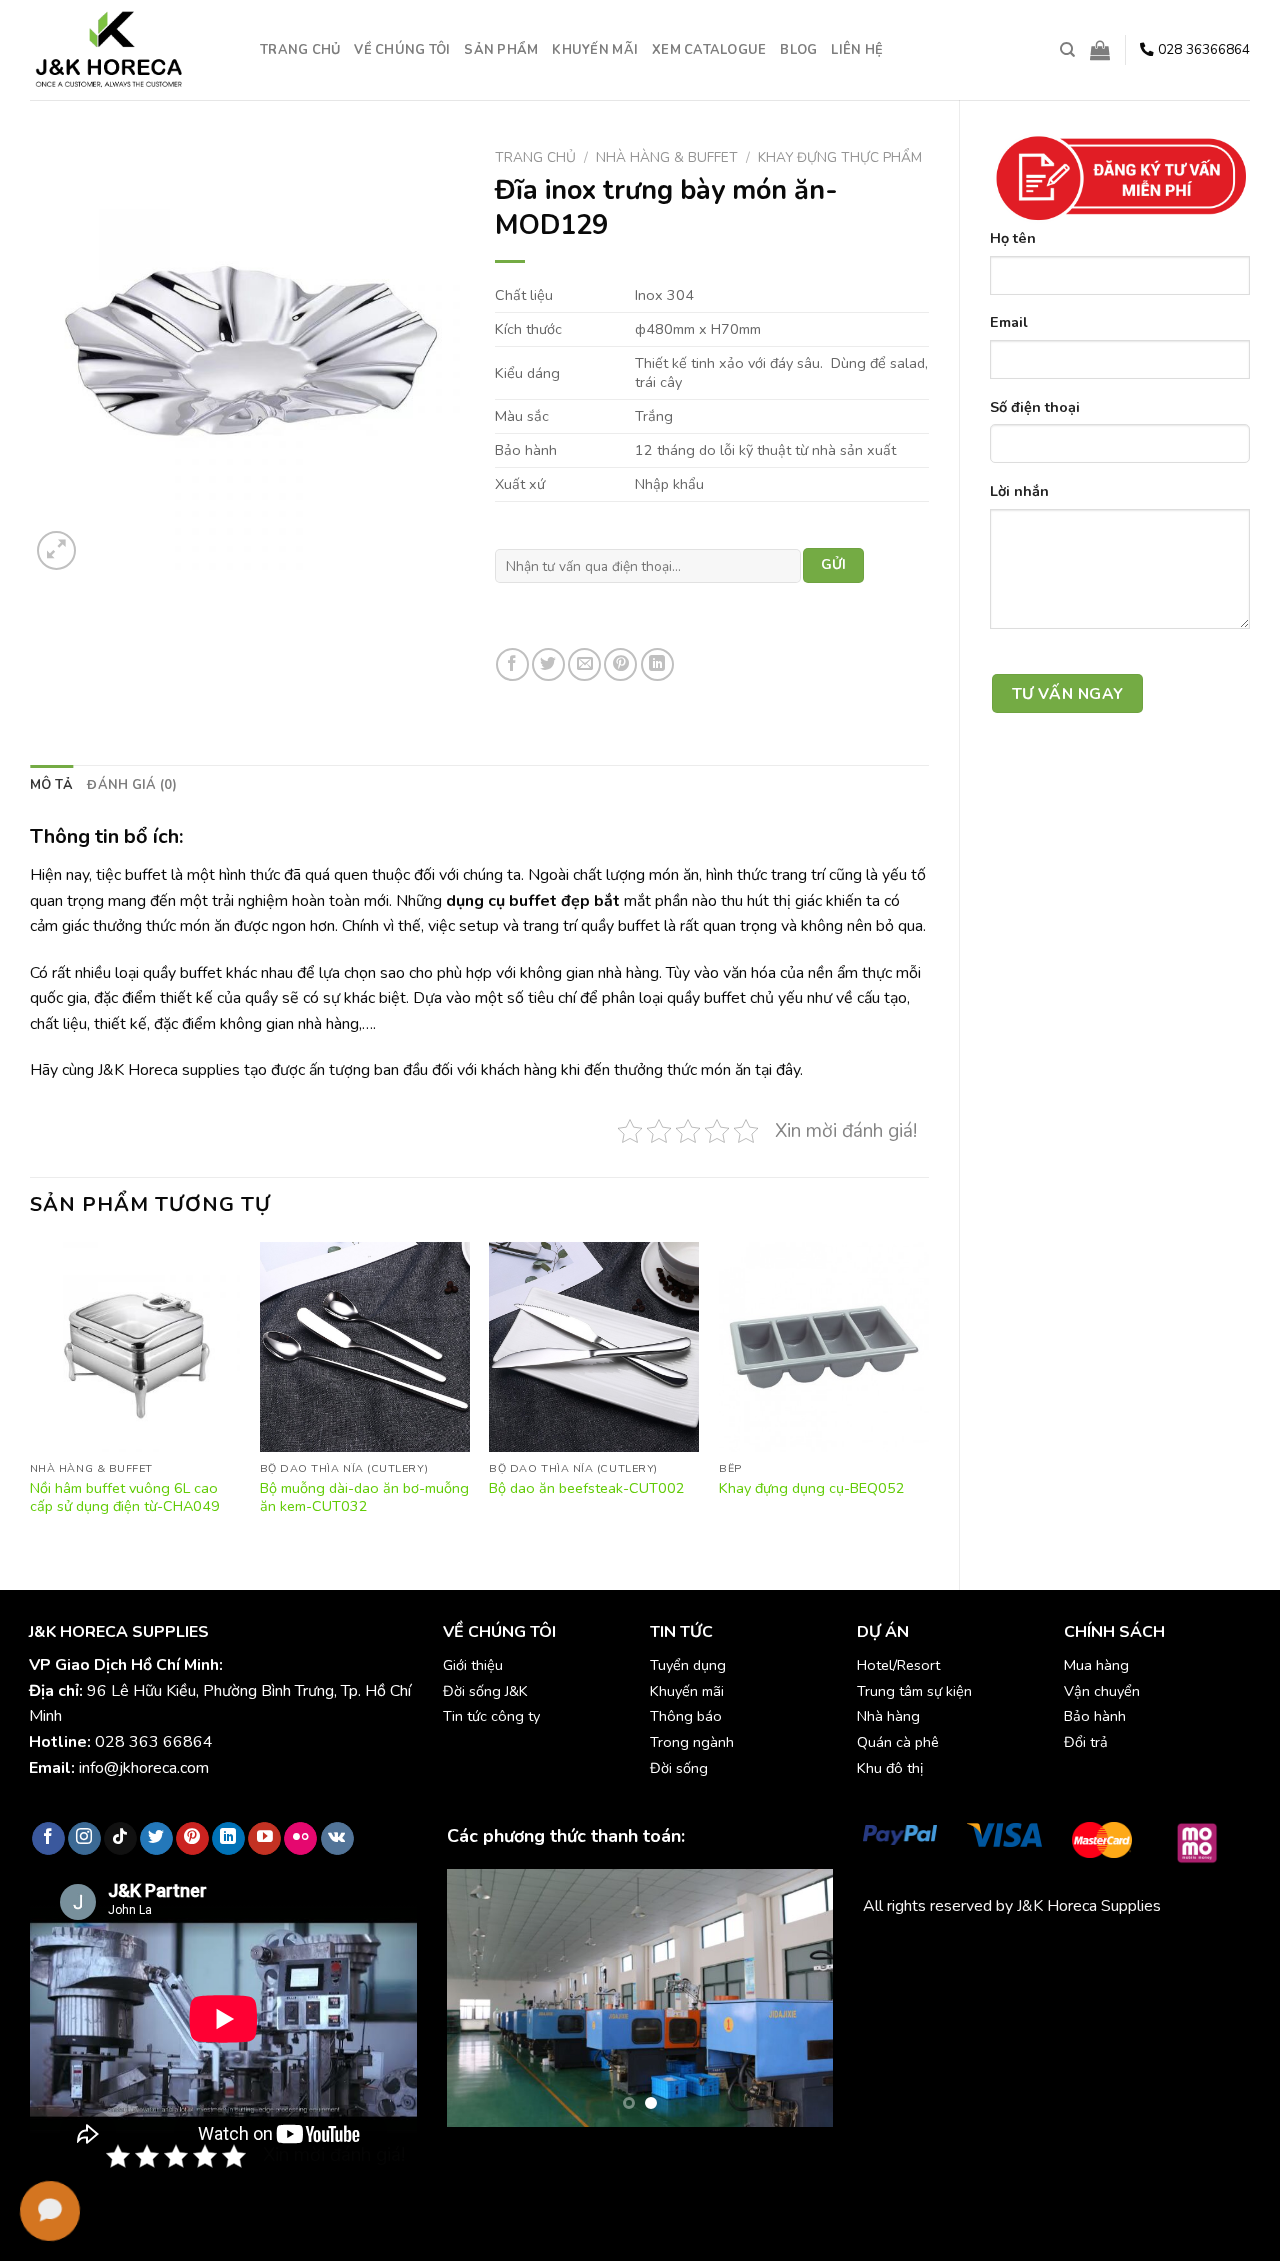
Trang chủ (300, 50)
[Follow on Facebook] (48, 1839)
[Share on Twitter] (548, 664)
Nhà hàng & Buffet (667, 157)
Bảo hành (1095, 1716)
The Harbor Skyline (929, 1978)
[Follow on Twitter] (156, 1839)
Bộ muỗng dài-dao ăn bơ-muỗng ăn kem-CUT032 (364, 1497)
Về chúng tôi (402, 50)
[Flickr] (300, 1839)
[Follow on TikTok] (120, 1839)
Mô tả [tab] (51, 785)
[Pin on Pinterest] (620, 664)
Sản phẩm (501, 50)
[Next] (928, 1399)
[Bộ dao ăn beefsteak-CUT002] (594, 1347)
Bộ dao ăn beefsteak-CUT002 (587, 1488)
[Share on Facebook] (512, 664)
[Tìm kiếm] (1067, 50)
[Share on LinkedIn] (657, 664)
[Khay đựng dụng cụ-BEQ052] (824, 1347)
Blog (798, 50)
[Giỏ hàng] (1100, 50)
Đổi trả (1086, 1742)
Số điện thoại (1035, 407)
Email (1009, 322)
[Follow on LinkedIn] (228, 1839)
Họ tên (1013, 238)
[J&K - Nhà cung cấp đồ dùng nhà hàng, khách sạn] (130, 50)
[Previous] (31, 1399)
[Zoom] (56, 550)
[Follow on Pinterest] (192, 1839)
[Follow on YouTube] (264, 1839)
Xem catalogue (709, 50)
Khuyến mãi (595, 50)
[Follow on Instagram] (84, 1839)
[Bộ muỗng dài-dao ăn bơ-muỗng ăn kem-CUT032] (365, 1347)
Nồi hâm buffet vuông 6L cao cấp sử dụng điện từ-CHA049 (125, 1497)
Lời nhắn (1019, 491)
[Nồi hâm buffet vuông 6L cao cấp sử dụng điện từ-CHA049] (135, 1347)
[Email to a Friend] (584, 664)
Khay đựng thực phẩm (840, 157)
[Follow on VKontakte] (337, 1839)
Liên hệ (857, 50)
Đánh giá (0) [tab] (132, 785)
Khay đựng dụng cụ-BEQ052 (812, 1488)
